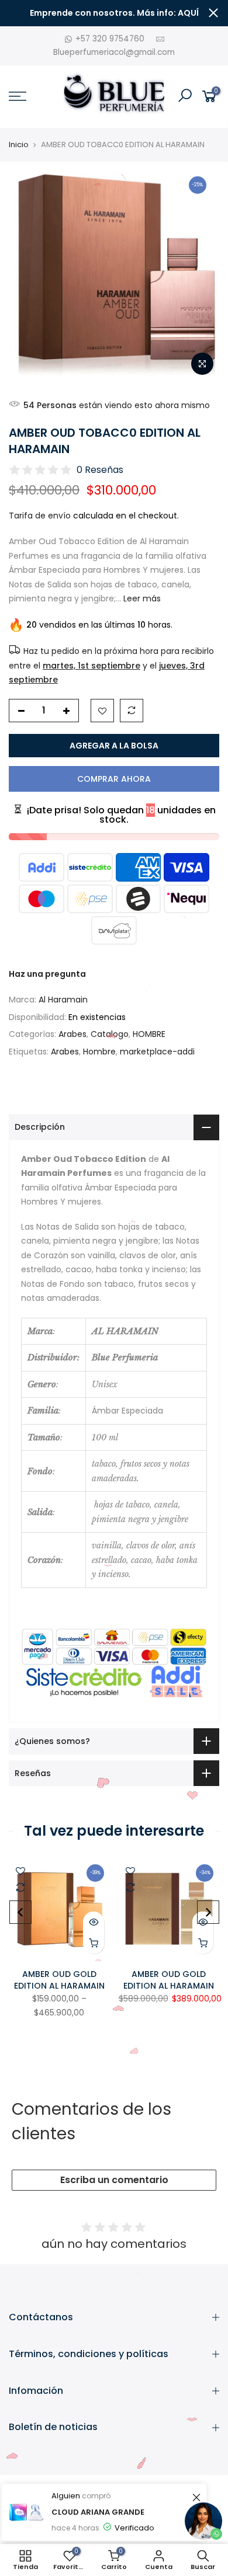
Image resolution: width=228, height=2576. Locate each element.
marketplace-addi (157, 1052)
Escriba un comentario (114, 2180)
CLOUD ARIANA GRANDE (98, 2512)
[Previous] (20, 1912)
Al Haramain (63, 1000)
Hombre (99, 1052)
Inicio (19, 145)
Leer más (141, 598)
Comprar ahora (114, 779)
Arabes (72, 1034)
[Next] (208, 1912)
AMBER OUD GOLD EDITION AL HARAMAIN (59, 1980)
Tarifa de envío (40, 516)
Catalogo (110, 1034)
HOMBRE (149, 1034)
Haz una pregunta (47, 974)
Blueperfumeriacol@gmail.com (114, 52)
